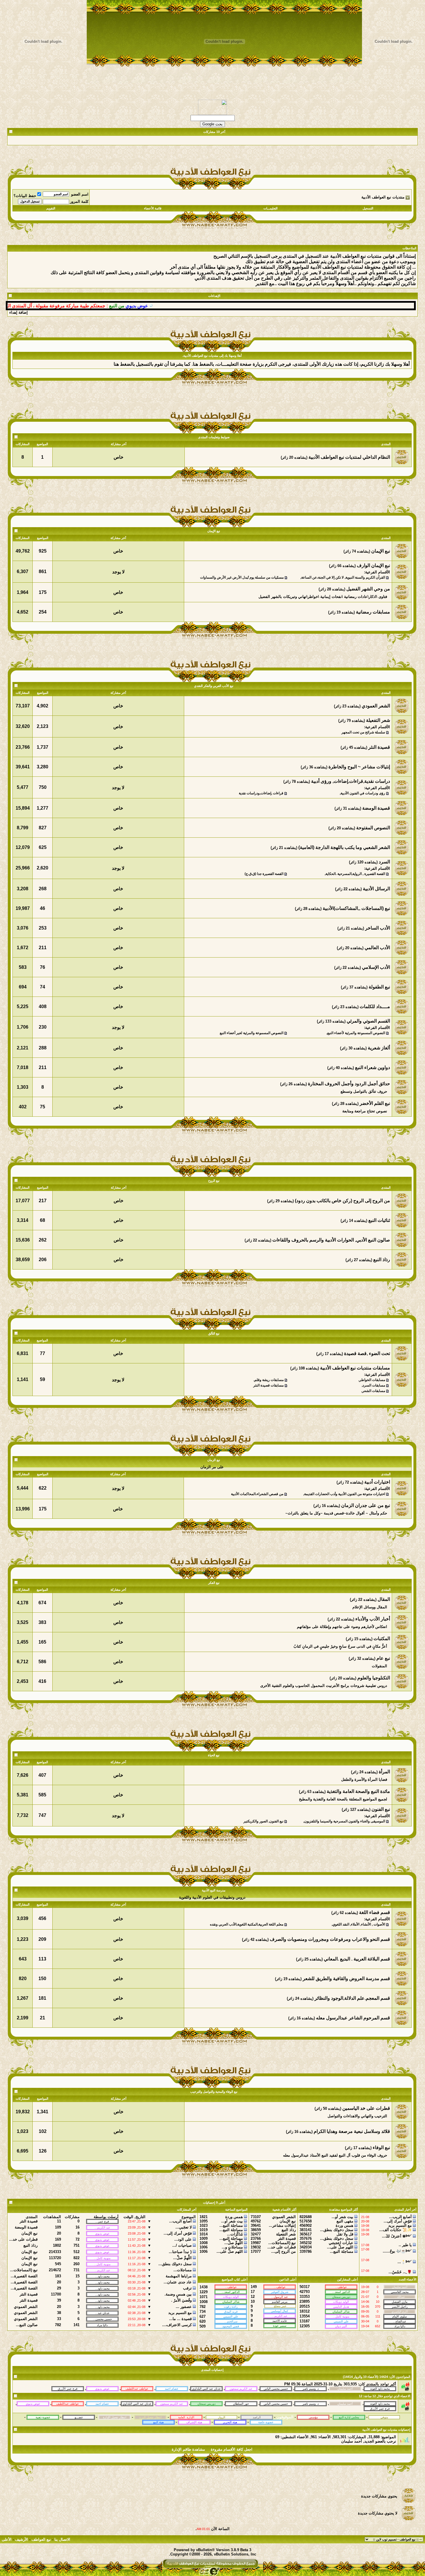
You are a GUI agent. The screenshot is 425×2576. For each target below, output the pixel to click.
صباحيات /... (182, 2245)
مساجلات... (183, 2270)
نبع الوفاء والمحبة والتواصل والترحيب (214, 2092)
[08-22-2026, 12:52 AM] (345, 2403)
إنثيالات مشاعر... (282, 2225)
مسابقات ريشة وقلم (269, 1380)
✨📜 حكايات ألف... (396, 2230)
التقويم (51, 208)
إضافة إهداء (19, 312)
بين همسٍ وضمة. (178, 2294)
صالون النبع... (27, 2325)
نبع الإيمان (214, 531)
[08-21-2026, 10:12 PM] (137, 2403)
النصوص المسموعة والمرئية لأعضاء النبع (356, 1033)
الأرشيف (22, 2539)
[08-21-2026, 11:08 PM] (33, 2403)
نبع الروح (214, 1181)
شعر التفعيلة (286, 2234)
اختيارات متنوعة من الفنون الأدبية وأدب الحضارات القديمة (345, 1494)
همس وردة (344, 2225)
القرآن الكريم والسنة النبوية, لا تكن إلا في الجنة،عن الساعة (343, 577)
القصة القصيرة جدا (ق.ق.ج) (264, 874)
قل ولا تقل (345, 2234)
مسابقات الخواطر (372, 1380)
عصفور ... (184, 2307)
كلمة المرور (79, 201)
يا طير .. (405, 2245)
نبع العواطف (41, 2539)
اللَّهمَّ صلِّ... (234, 2243)
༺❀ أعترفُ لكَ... (397, 2236)
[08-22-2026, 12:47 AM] (380, 2403)
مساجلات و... (232, 2247)
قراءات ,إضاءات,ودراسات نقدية (261, 793)
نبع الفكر (214, 1583)
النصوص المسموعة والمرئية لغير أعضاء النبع (252, 1033)
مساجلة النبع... (342, 2251)
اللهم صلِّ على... (340, 2247)
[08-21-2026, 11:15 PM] (172, 2403)
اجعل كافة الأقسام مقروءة (232, 2449)
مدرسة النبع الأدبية (214, 1890)
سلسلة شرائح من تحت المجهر (363, 732)
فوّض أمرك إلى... (398, 2221)
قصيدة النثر (287, 2238)
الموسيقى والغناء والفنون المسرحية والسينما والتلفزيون (345, 1821)
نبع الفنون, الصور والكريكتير (263, 1821)
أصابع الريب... (400, 2217)
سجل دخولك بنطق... (337, 2230)
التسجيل (368, 208)
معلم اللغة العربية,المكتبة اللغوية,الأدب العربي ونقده (247, 1924)
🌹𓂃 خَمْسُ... (400, 2272)
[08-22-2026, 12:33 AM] (276, 2403)
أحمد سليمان (352, 2441)
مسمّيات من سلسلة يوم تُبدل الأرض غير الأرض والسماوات (242, 577)
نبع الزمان (214, 1460)
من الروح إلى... (283, 2251)
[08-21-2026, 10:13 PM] (102, 2403)
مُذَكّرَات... (235, 2234)
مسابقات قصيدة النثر (268, 1385)
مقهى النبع (345, 2221)
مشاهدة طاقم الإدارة (188, 2449)
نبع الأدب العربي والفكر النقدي (214, 686)
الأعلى (7, 2539)
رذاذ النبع (289, 2230)
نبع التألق (214, 1333)
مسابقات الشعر (374, 1391)
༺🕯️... (405, 2262)
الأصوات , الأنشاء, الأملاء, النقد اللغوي (359, 1924)
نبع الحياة (214, 1755)
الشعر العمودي (284, 2217)
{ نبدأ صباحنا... (180, 2252)
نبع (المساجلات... (282, 2243)
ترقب (187, 2288)
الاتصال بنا (62, 2539)
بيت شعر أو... (342, 2217)
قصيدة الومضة (26, 2227)
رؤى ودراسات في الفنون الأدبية (363, 793)
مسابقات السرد (374, 1385)
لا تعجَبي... (184, 2227)
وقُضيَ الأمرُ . (181, 2300)
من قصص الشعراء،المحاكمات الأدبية (257, 1494)
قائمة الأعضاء (153, 208)
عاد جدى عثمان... (178, 2282)
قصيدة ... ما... (180, 2319)
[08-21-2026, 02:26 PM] (206, 2403)
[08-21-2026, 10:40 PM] (311, 2403)
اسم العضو (80, 194)
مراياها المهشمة (179, 2276)
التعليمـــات (270, 208)
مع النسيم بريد (400, 2225)
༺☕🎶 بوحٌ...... (397, 2251)
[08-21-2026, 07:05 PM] (241, 2403)
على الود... (183, 2239)
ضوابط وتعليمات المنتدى (214, 437)
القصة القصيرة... (24, 2276)
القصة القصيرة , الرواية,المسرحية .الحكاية (355, 874)
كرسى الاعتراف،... (177, 2325)
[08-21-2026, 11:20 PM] (68, 2403)
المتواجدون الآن (400, 2377)
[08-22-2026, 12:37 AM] (380, 2408)
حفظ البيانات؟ (25, 196)
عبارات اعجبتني (341, 2243)
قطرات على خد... (282, 2247)
